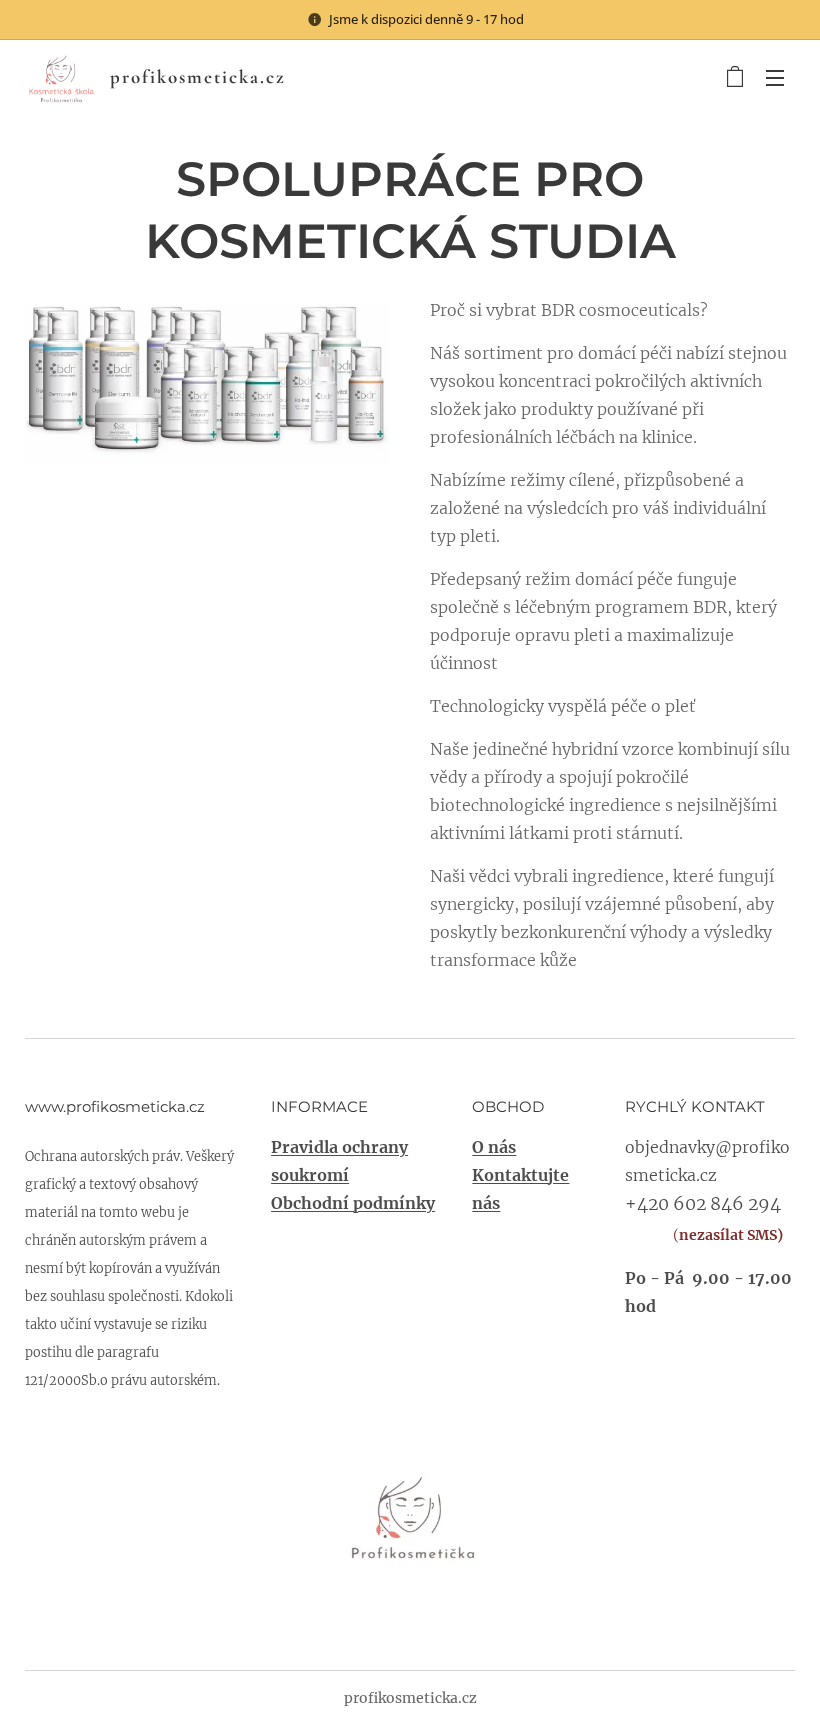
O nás (494, 1147)
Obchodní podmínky (353, 1203)
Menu (775, 77)
